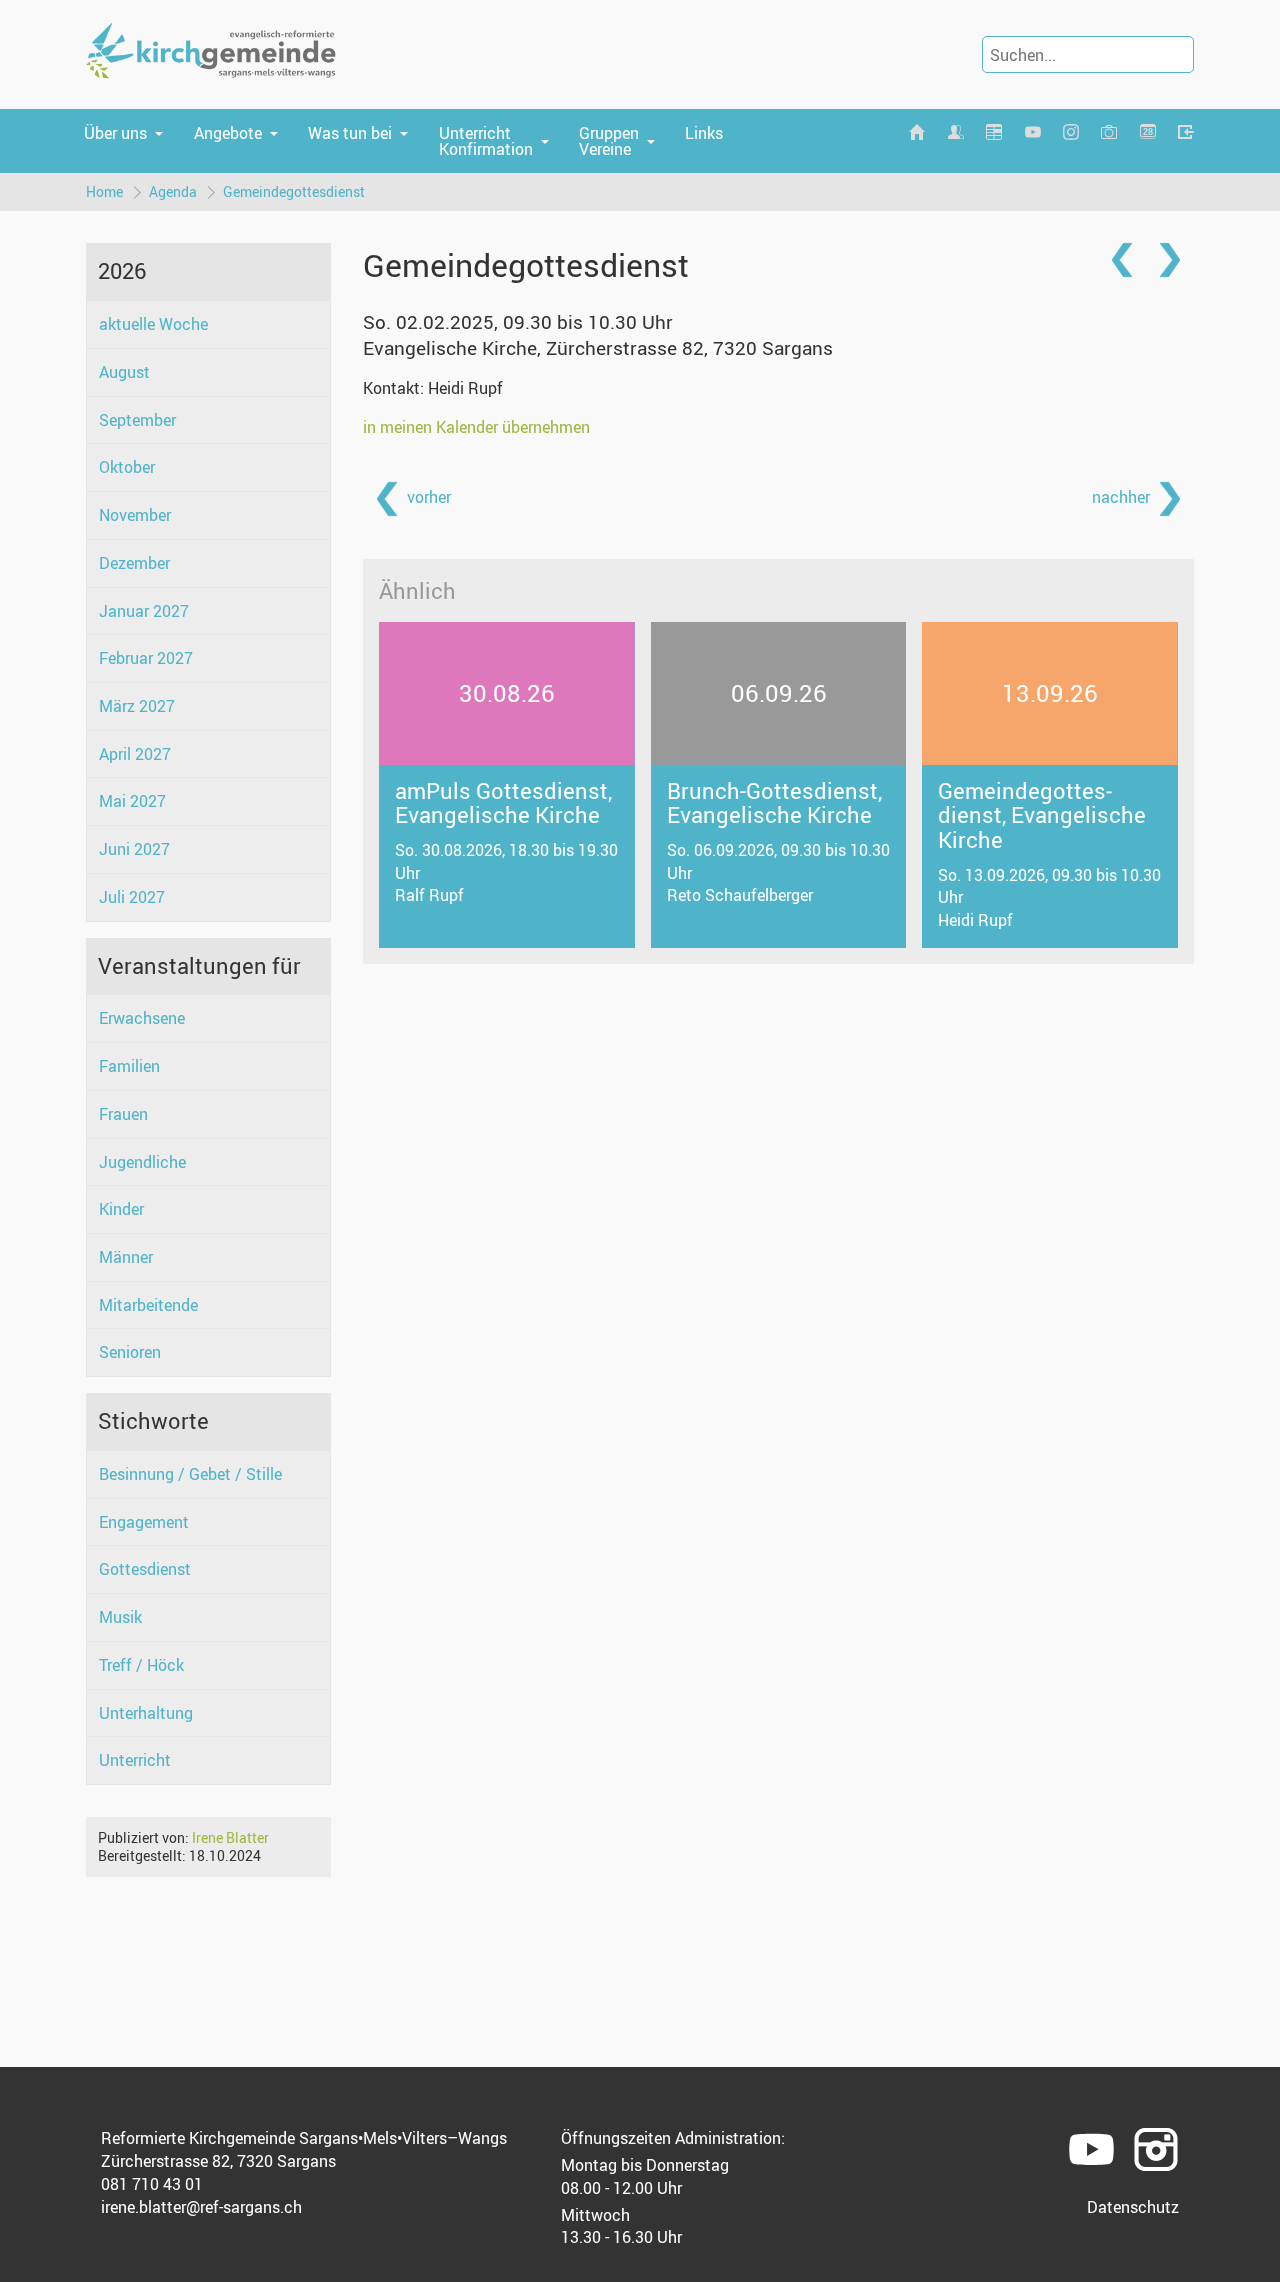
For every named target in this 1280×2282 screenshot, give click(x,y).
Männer (126, 1257)
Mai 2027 (132, 801)
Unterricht (135, 1760)
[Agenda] (994, 133)
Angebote (228, 133)
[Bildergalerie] (1109, 133)
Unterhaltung (146, 1713)
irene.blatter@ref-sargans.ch (201, 2207)
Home (104, 191)
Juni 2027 (134, 849)
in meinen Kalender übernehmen (476, 427)
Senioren (130, 1352)
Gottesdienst (145, 1569)
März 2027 (137, 706)
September (137, 420)
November (135, 515)
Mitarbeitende (148, 1305)
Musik (120, 1617)
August (124, 372)
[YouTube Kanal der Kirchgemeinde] (1032, 133)
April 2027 (135, 754)
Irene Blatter (230, 1837)
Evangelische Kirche (598, 348)
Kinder (121, 1209)
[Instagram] (1071, 133)
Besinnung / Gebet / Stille (190, 1474)
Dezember (134, 563)
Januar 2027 (144, 611)
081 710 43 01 (152, 2184)
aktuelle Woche (153, 324)
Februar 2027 (146, 658)
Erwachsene (142, 1018)
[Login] (1186, 133)
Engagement (144, 1522)
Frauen (123, 1114)
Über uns (115, 133)
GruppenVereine (609, 141)
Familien (129, 1066)
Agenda (173, 191)
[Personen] (956, 133)
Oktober (127, 467)
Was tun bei (350, 133)
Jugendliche (142, 1162)
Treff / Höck (141, 1665)
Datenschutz (1133, 2207)
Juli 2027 (132, 897)
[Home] (917, 133)
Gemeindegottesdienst (294, 191)
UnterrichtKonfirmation (486, 141)
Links (704, 133)
